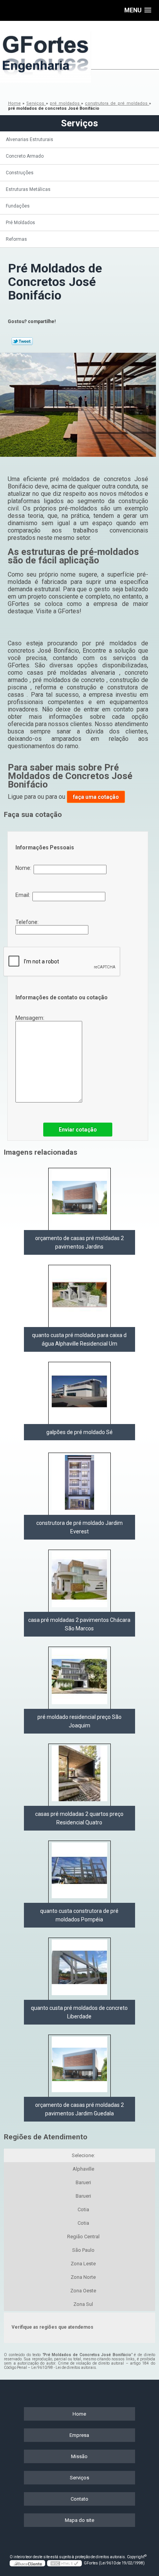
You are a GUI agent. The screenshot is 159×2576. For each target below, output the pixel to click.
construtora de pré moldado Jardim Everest (79, 1527)
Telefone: (28, 922)
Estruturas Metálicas (28, 189)
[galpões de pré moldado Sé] (79, 1393)
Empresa (79, 2435)
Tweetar (22, 341)
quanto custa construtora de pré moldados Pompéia (79, 1915)
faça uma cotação (96, 797)
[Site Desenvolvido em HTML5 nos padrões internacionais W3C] (64, 2563)
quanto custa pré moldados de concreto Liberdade (79, 2012)
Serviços (79, 123)
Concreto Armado (25, 156)
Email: (24, 895)
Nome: (25, 868)
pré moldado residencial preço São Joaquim (79, 1721)
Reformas (16, 239)
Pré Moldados (20, 223)
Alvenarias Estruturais (30, 140)
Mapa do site (79, 2520)
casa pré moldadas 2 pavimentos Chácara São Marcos (79, 1624)
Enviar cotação (78, 1130)
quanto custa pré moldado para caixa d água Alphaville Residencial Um (79, 1339)
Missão (79, 2456)
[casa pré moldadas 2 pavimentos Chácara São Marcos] (79, 1581)
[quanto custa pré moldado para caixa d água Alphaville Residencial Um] (79, 1296)
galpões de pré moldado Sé (79, 1432)
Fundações (18, 206)
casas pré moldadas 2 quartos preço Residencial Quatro (79, 1818)
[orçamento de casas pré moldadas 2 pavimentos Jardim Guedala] (79, 2066)
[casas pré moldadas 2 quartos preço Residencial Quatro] (79, 1775)
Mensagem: (30, 1018)
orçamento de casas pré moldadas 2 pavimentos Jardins (79, 1242)
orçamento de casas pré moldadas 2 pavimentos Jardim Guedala (79, 2109)
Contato (79, 2499)
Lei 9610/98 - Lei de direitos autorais (64, 2368)
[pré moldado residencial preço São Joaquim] (79, 1678)
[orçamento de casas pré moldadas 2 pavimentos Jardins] (79, 1199)
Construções (20, 173)
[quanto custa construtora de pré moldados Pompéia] (79, 1872)
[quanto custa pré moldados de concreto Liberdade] (79, 1969)
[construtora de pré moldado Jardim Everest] (79, 1484)
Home (79, 2414)
